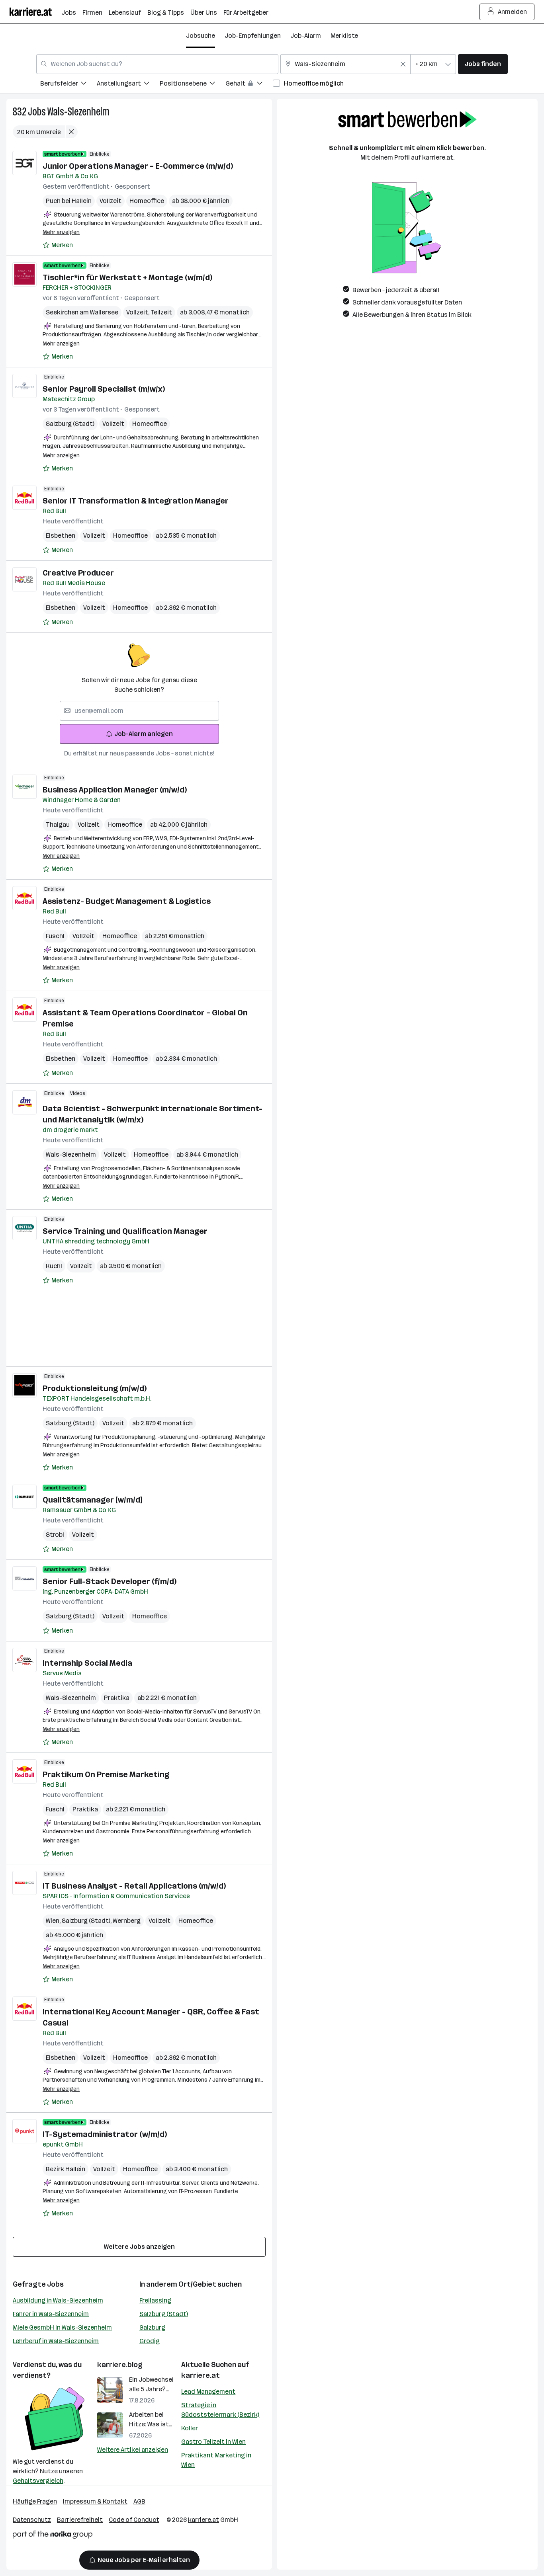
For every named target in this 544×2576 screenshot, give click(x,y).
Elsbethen (61, 536)
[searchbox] (139, 711)
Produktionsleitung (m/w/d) (95, 1388)
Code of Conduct (134, 2520)
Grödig (150, 2341)
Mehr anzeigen (61, 232)
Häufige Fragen (35, 2501)
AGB (139, 2501)
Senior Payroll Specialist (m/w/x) (104, 389)
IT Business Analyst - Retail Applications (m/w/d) (134, 1886)
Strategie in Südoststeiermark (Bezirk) (220, 2410)
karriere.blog (120, 2365)
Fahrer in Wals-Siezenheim (51, 2314)
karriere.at (201, 2375)
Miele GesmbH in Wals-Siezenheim (62, 2327)
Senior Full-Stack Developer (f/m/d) (110, 1581)
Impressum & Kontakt (95, 2501)
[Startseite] (35, 12)
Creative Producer (78, 573)
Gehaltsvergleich (38, 2481)
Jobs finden (483, 64)
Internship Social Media (87, 1663)
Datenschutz (32, 2520)
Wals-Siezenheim (78, 112)
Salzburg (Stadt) (70, 424)
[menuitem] (68, 85)
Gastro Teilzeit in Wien (213, 2442)
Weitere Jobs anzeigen (139, 2247)
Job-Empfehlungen (253, 36)
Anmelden (512, 12)
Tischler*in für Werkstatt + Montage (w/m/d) (127, 277)
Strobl (55, 1535)
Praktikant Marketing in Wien (216, 2460)
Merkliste (344, 36)
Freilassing (155, 2300)
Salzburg (152, 2327)
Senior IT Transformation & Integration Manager (136, 501)
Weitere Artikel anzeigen (133, 2450)
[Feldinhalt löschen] (403, 64)
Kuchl (54, 1266)
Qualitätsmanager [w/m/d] (92, 1500)
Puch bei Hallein (69, 201)
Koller (190, 2428)
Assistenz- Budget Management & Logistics (127, 901)
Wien (54, 1921)
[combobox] (157, 64)
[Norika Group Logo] (53, 2536)
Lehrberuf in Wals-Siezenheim (56, 2341)
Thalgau (58, 825)
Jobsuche (201, 36)
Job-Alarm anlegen (144, 734)
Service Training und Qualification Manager (125, 1231)
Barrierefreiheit (80, 2520)
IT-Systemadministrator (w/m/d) (105, 2134)
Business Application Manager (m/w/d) (115, 790)
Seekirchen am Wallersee (82, 312)
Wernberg (127, 1921)
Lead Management (208, 2392)
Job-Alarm (306, 36)
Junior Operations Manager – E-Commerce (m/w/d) (138, 166)
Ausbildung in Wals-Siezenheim (58, 2300)
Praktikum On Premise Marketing (106, 1774)
